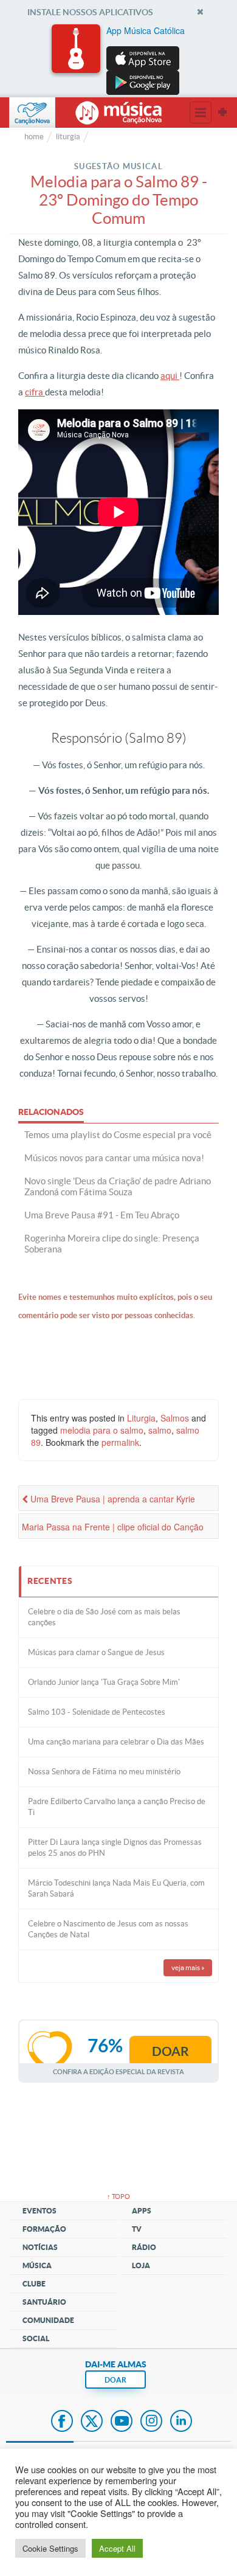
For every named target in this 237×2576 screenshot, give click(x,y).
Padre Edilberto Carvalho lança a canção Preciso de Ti (117, 1807)
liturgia (68, 137)
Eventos (39, 2211)
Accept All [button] (117, 2548)
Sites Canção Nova (222, 113)
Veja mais (188, 1967)
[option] (118, 60)
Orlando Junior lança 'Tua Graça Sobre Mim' (104, 1682)
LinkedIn (181, 2422)
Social (36, 2338)
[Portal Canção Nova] (32, 113)
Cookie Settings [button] (50, 2548)
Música (37, 2265)
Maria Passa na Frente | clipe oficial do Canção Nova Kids (113, 1530)
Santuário (44, 2302)
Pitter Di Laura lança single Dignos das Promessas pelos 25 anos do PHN (115, 1848)
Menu (201, 113)
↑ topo (118, 2196)
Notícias (40, 2247)
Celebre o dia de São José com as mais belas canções (104, 1617)
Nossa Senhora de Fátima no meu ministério (104, 1772)
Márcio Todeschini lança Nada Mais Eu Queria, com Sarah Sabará (116, 1888)
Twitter (92, 2422)
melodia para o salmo (102, 1430)
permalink (120, 1442)
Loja (141, 2265)
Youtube (122, 2422)
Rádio (144, 2247)
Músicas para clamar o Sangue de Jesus (96, 1652)
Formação (44, 2229)
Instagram (151, 2422)
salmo (160, 1430)
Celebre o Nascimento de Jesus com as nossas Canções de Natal (108, 1929)
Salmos (175, 1418)
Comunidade (48, 2320)
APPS (142, 2211)
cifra (35, 392)
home (34, 137)
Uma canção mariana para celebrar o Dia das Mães (116, 1742)
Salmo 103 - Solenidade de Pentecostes (97, 1712)
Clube (34, 2284)
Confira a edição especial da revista (118, 2071)
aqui (170, 376)
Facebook (62, 2422)
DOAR (115, 2380)
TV (137, 2229)
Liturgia (141, 1418)
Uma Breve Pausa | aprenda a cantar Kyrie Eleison (108, 1502)
